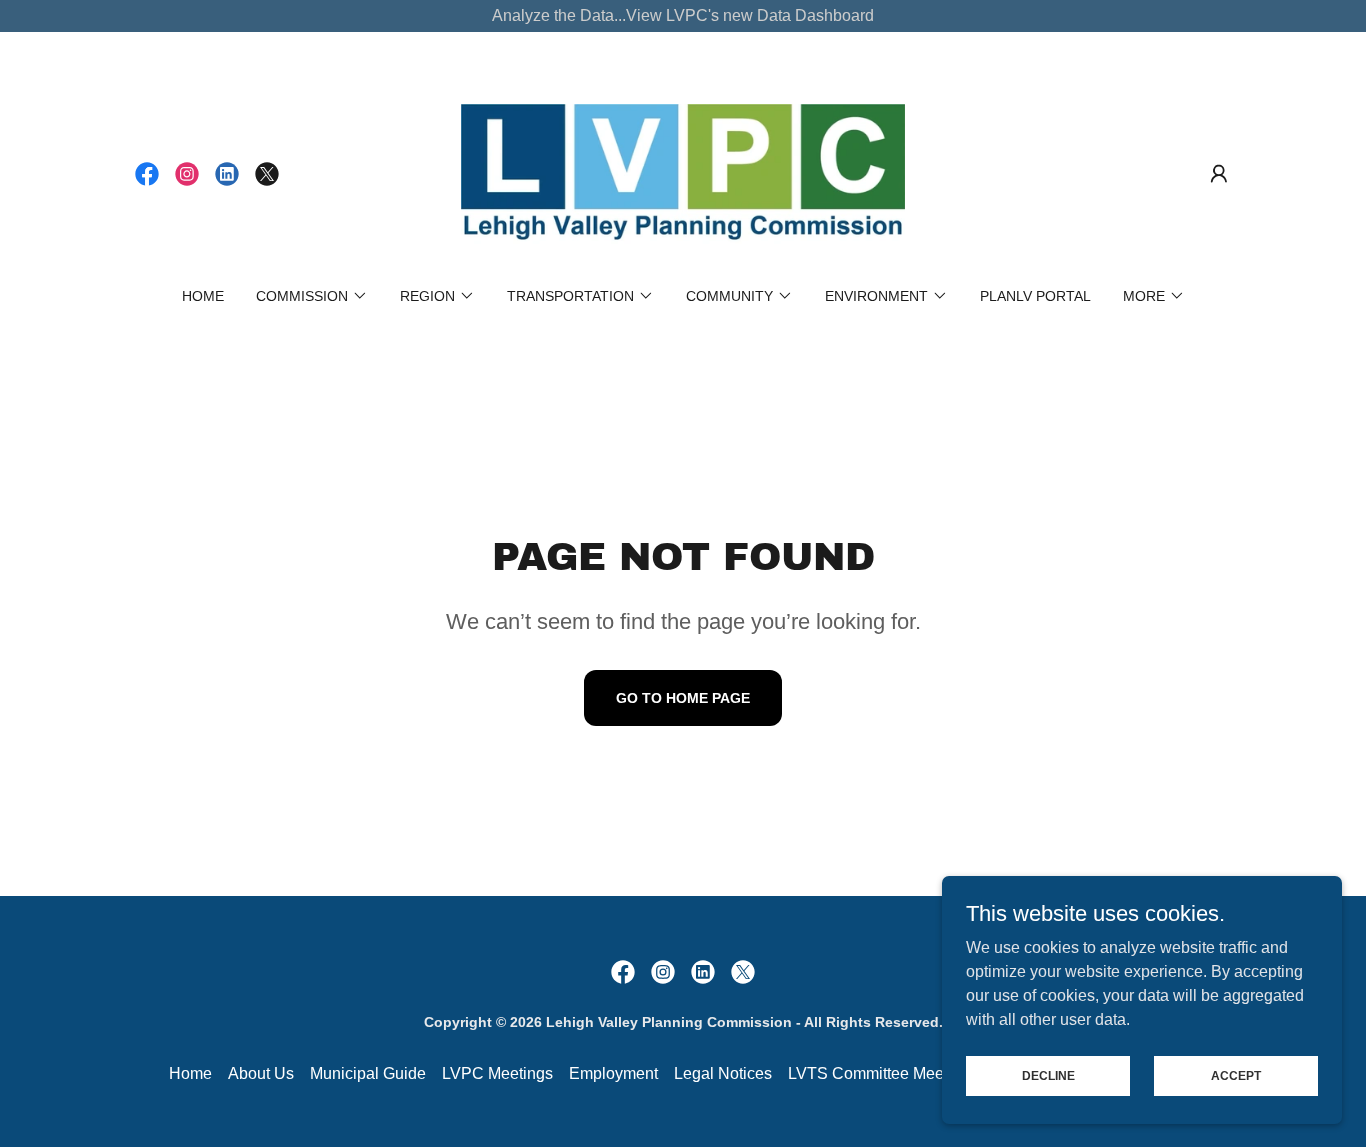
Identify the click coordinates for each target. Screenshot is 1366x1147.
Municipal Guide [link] (368, 1073)
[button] (1219, 174)
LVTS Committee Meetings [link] (883, 1073)
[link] (147, 174)
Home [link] (203, 296)
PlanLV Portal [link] (1035, 296)
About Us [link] (261, 1073)
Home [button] (190, 1073)
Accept (1236, 1075)
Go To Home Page (683, 698)
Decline (1048, 1075)
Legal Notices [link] (723, 1073)
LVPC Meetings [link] (497, 1073)
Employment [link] (613, 1073)
